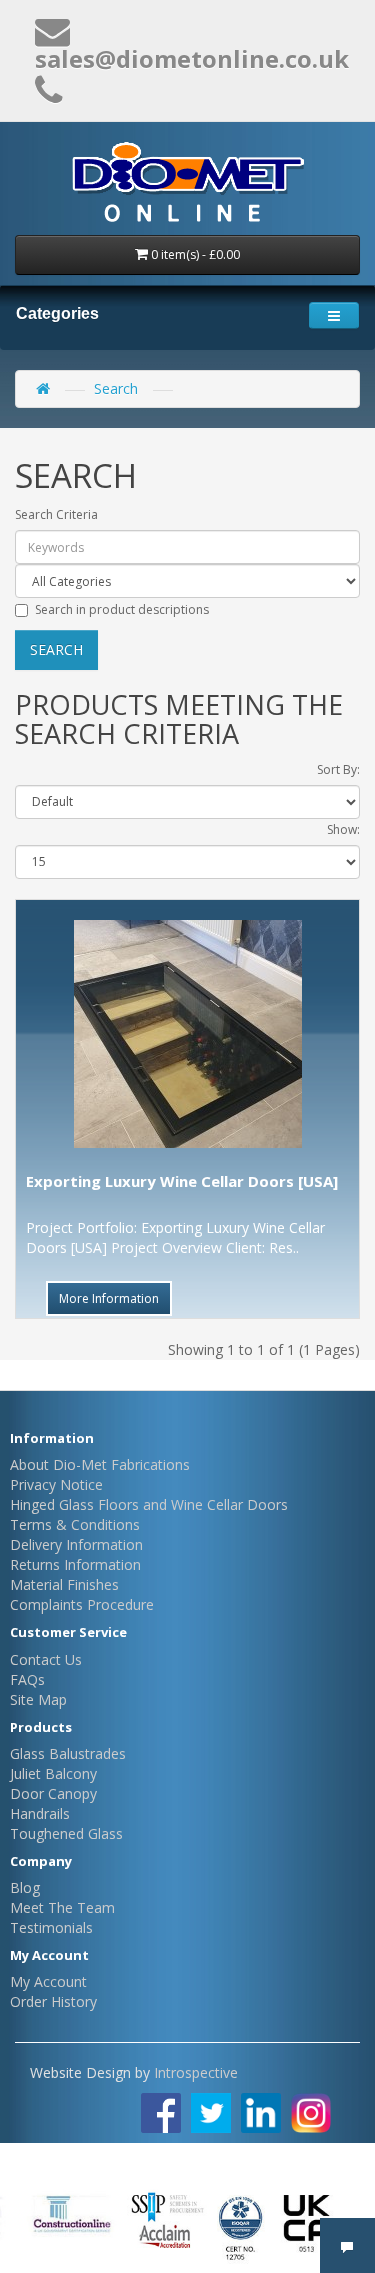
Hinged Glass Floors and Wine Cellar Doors (149, 1504)
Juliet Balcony (53, 1773)
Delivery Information (76, 1544)
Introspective (196, 2072)
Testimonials (51, 1927)
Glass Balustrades (68, 1753)
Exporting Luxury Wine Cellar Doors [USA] (182, 1181)
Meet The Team (62, 1907)
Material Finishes (64, 1584)
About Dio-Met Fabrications (100, 1464)
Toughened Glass (66, 1833)
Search (116, 388)
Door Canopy (53, 1793)
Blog (25, 1887)
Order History (53, 2001)
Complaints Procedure (82, 1604)
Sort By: (338, 769)
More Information (109, 1298)
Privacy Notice (56, 1484)
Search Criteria (56, 514)
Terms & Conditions (75, 1524)
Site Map (38, 1699)
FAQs (27, 1679)
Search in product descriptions (122, 609)
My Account (48, 1981)
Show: (343, 829)
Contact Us (46, 1659)
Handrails (40, 1813)
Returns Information (75, 1564)
